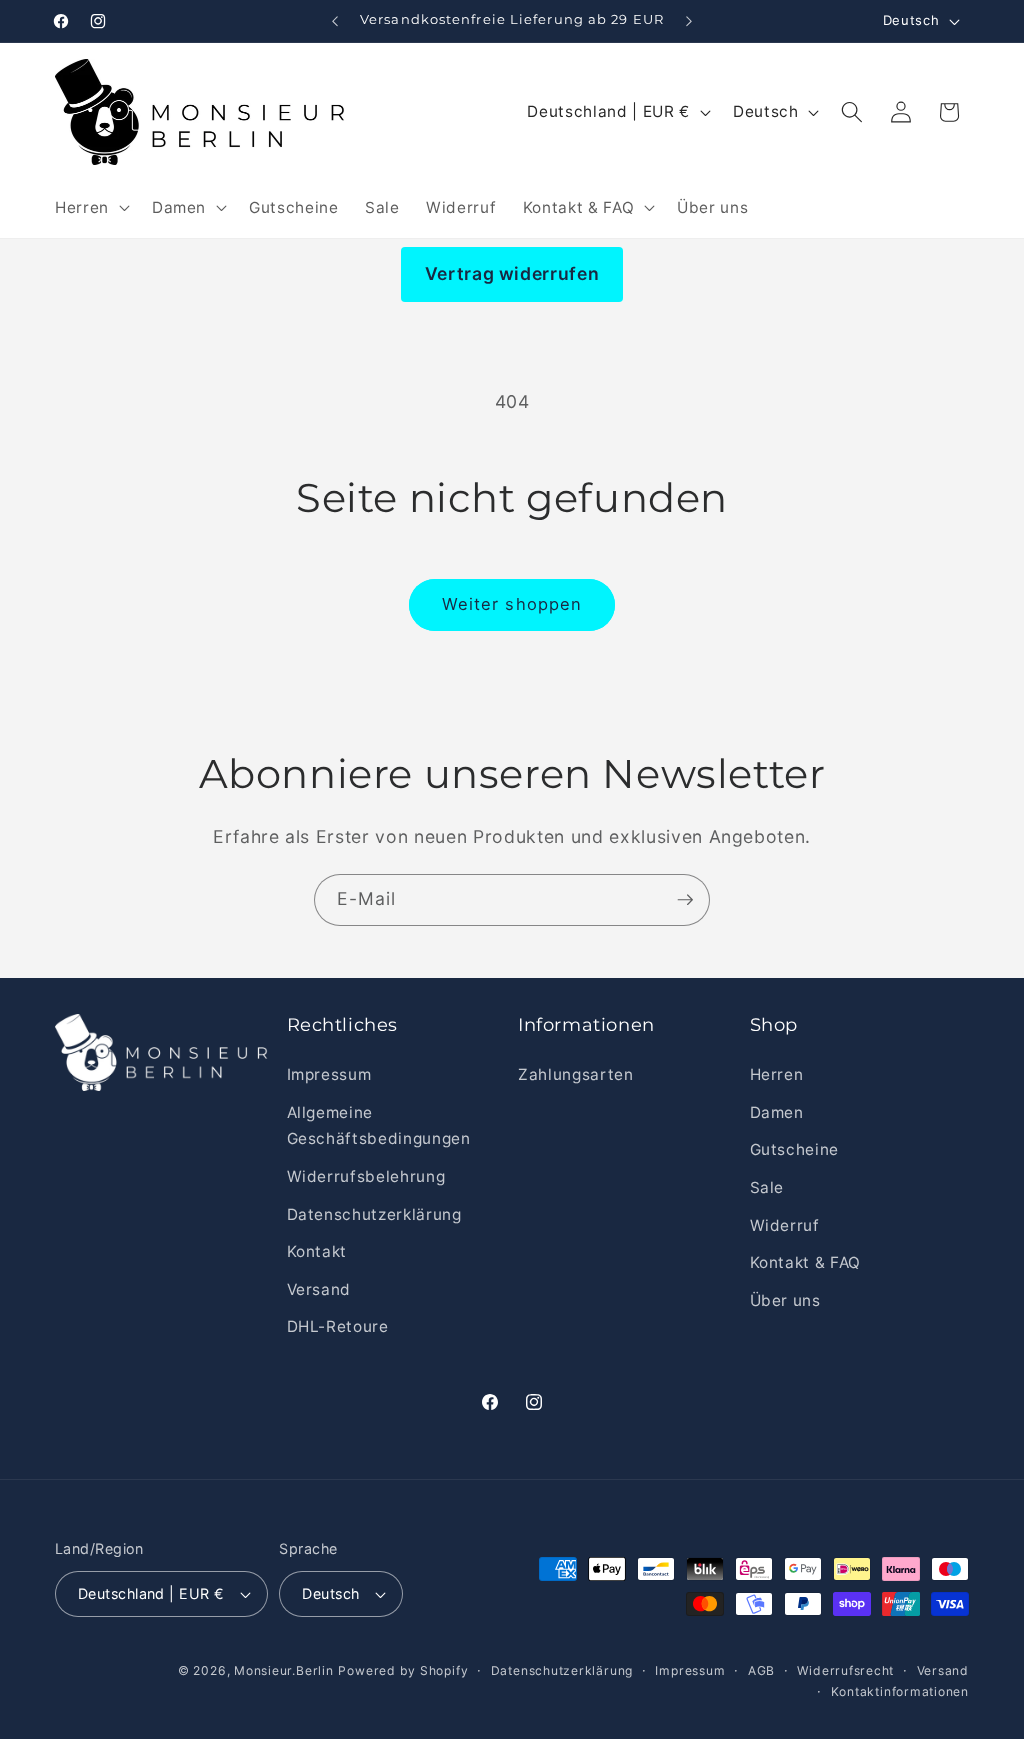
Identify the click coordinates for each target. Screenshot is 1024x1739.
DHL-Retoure (338, 1326)
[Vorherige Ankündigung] (335, 21)
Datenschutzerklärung (374, 1214)
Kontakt (317, 1251)
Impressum (329, 1074)
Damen (777, 1112)
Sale (767, 1187)
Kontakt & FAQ (806, 1262)
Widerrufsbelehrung (366, 1176)
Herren (777, 1074)
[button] (90, 207)
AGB (761, 1670)
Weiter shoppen (512, 604)
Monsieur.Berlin (284, 1670)
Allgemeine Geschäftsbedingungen (379, 1126)
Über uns (785, 1300)
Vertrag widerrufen (512, 273)
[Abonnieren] (685, 900)
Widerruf (785, 1225)
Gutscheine (795, 1149)
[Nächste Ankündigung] (689, 21)
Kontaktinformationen (900, 1691)
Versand (319, 1289)
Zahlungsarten (576, 1074)
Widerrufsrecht (845, 1670)
